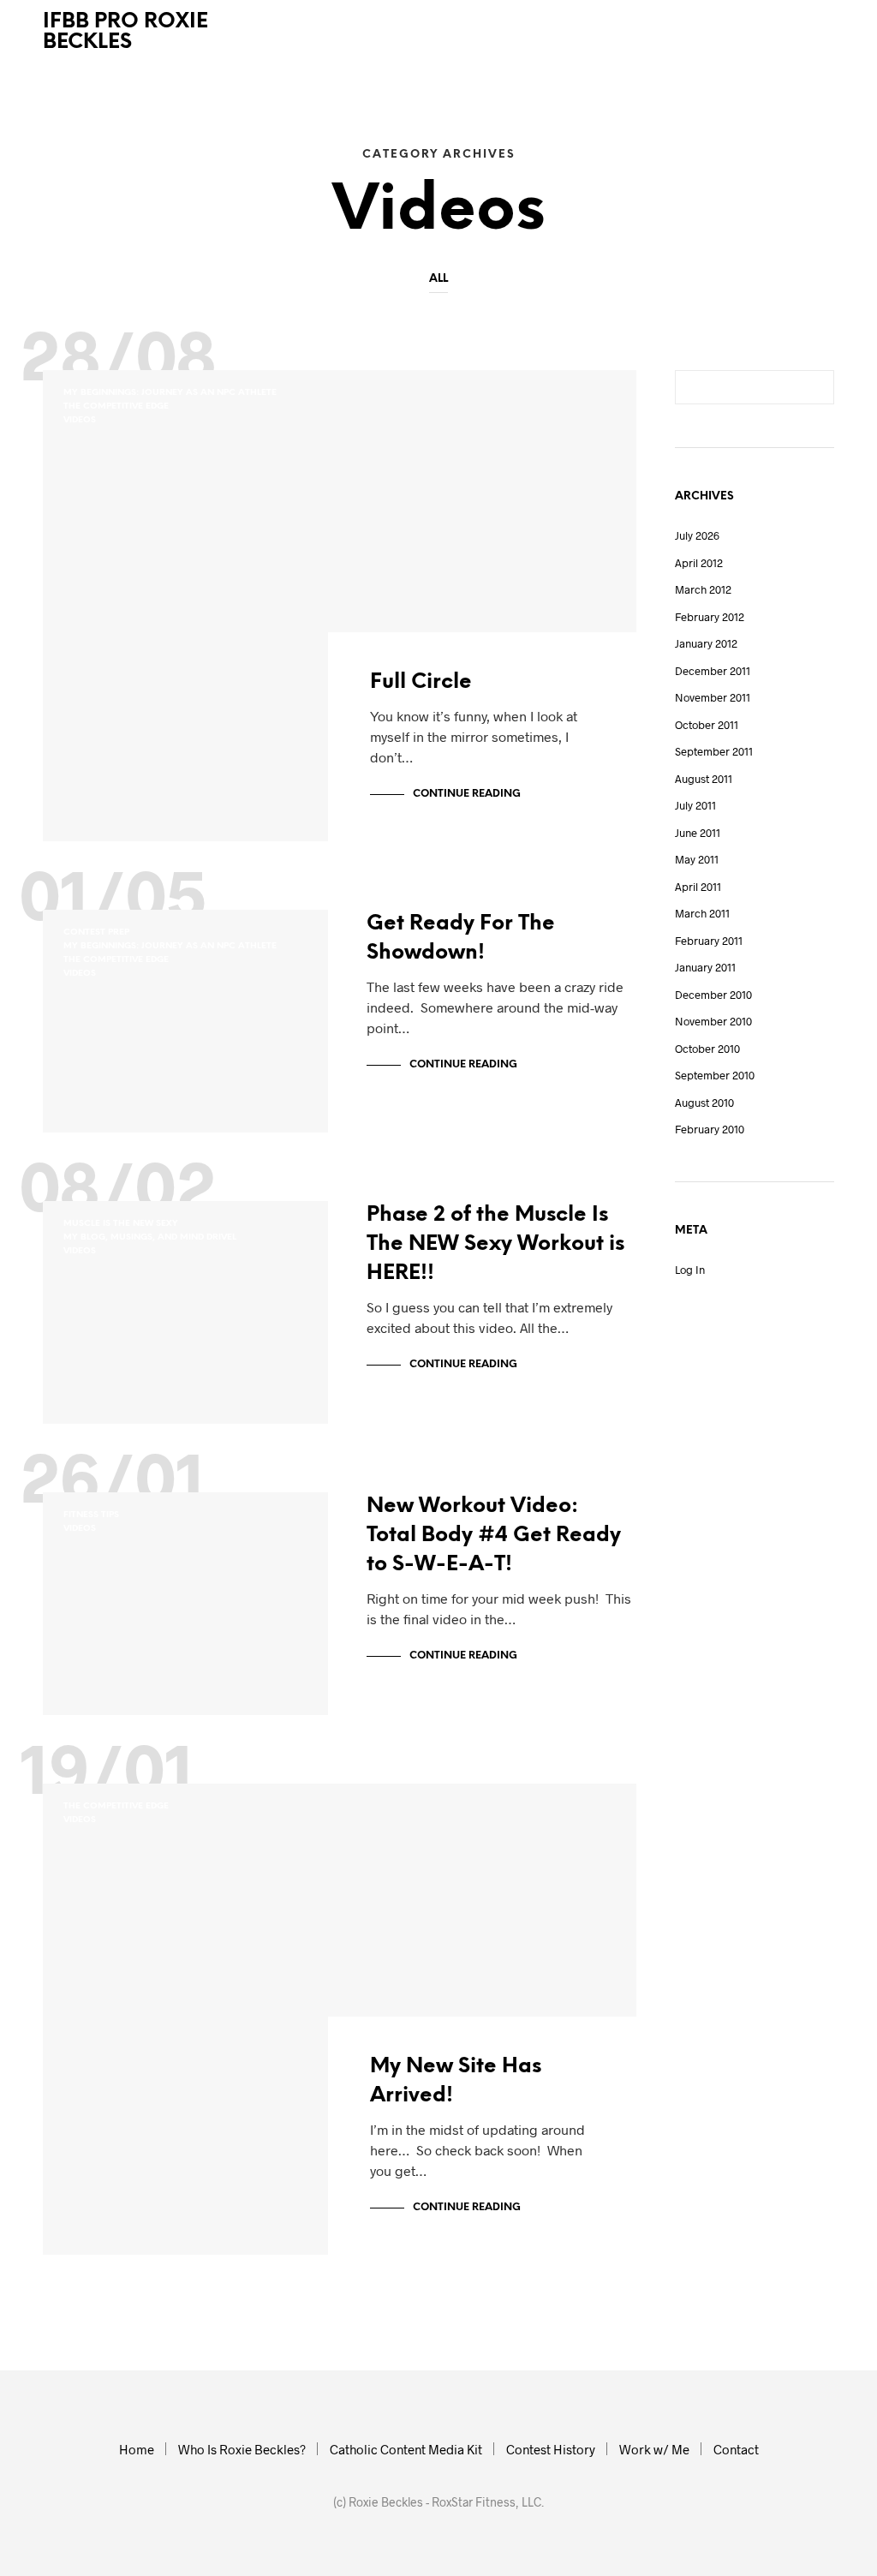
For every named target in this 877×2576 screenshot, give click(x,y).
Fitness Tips (91, 1515)
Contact (736, 2449)
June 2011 (698, 833)
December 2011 (713, 671)
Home (137, 2449)
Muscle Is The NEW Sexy (121, 1224)
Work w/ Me (654, 2449)
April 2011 (698, 887)
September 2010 (715, 1075)
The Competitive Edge (116, 406)
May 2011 (697, 859)
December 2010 (713, 995)
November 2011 (713, 697)
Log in (690, 1270)
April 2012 (699, 563)
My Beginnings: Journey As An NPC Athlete (170, 393)
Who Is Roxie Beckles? (242, 2449)
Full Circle (421, 682)
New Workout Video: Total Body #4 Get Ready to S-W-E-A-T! (494, 1536)
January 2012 (706, 643)
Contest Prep (96, 932)
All (438, 279)
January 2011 (705, 967)
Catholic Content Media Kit (406, 2449)
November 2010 (713, 1021)
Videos (80, 420)
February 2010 (710, 1129)
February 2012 (710, 617)
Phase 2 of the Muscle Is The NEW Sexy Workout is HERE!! (495, 1244)
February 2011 (709, 941)
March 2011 (702, 913)
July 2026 (697, 535)
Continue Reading (467, 794)
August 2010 (704, 1103)
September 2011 (714, 751)
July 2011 (695, 805)
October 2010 (707, 1049)
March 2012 (703, 589)
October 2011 (707, 725)
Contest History (551, 2449)
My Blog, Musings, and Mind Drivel (150, 1237)
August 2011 (704, 779)
